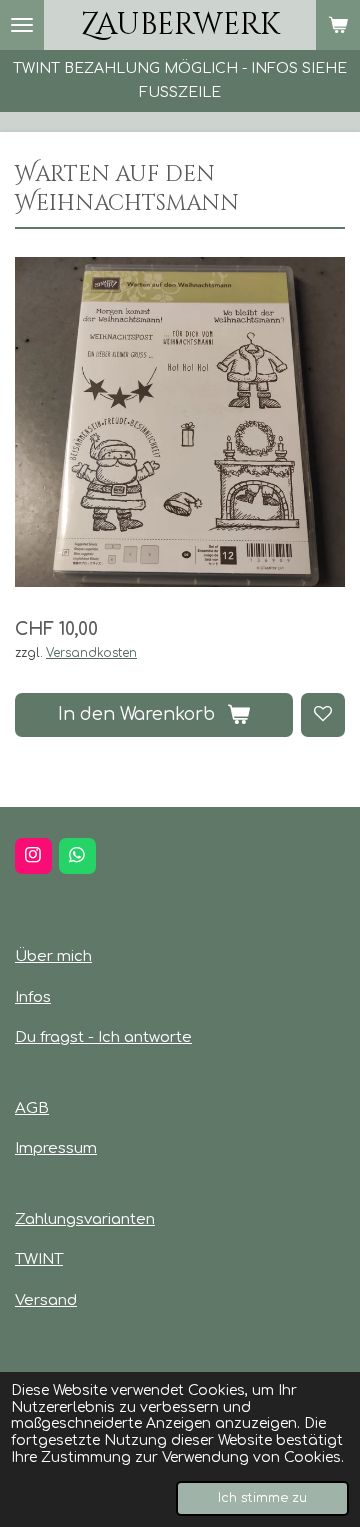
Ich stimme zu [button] (262, 1498)
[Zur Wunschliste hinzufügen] (323, 715)
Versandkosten (91, 653)
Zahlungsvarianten (85, 1219)
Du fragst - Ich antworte (103, 1037)
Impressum (56, 1148)
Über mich (53, 956)
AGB (32, 1108)
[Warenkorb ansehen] (338, 25)
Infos (33, 997)
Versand (46, 1300)
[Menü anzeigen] (22, 25)
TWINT (39, 1259)
